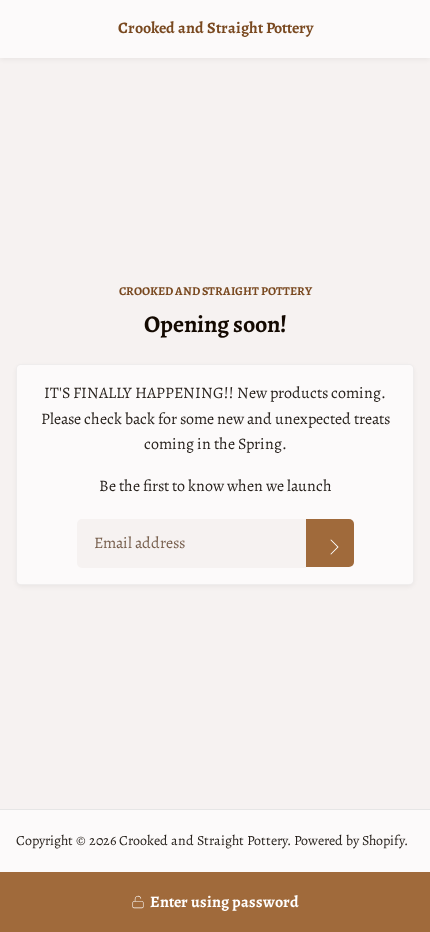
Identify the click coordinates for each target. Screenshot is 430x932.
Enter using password (224, 902)
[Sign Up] (330, 543)
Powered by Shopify (349, 840)
